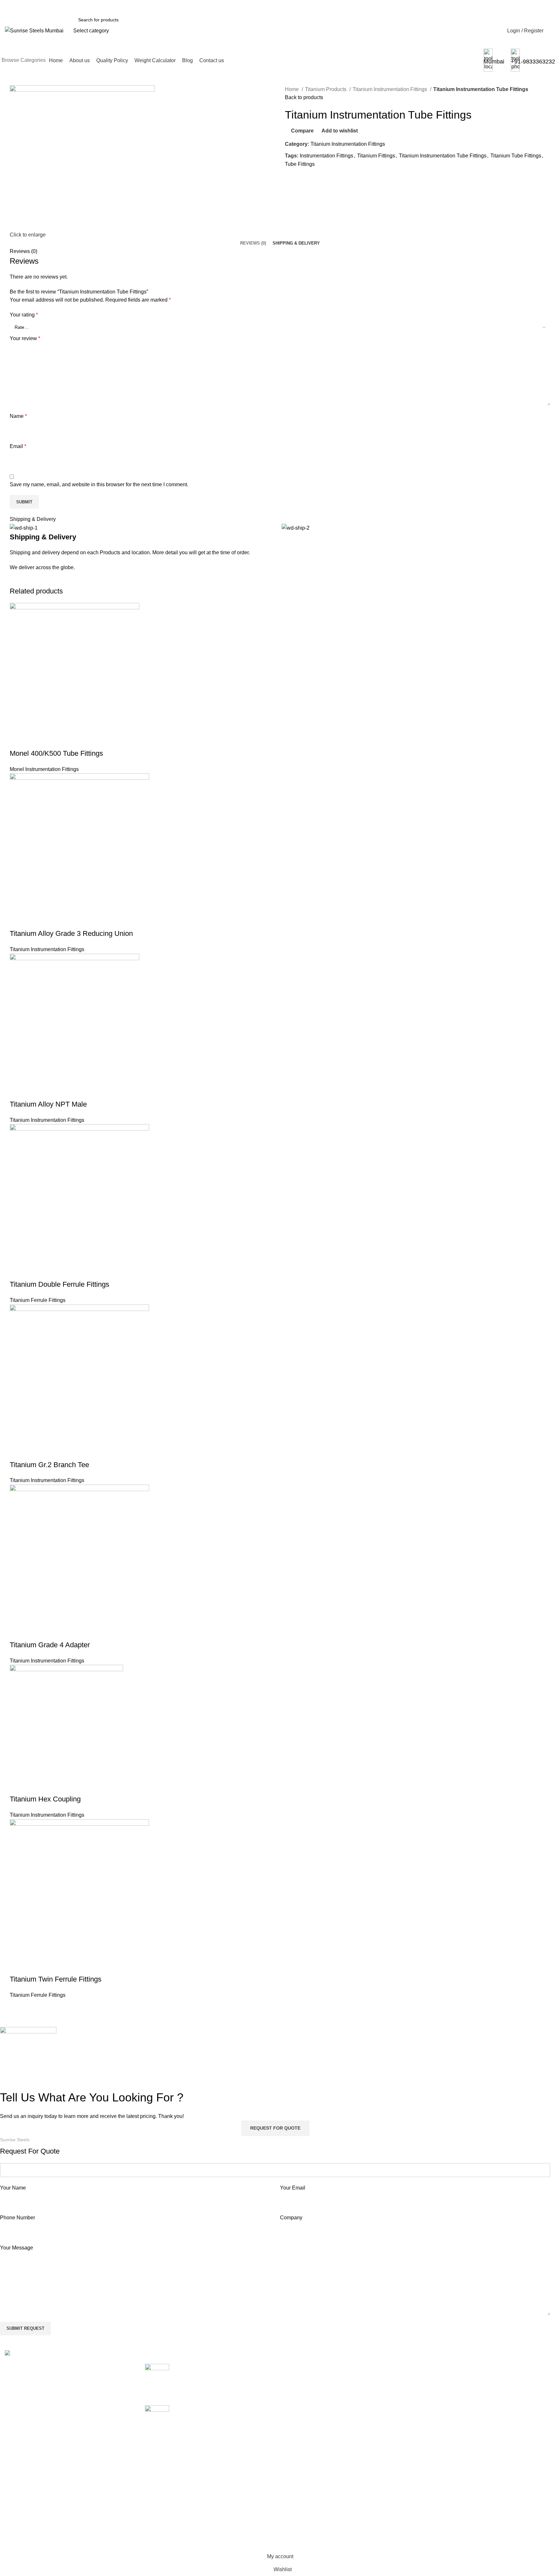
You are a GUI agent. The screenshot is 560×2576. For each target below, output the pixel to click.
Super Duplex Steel (307, 2525)
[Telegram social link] (320, 179)
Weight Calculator (399, 2403)
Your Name (13, 2188)
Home (292, 89)
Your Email (293, 2188)
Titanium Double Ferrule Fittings (59, 1284)
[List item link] (70, 2427)
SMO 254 (296, 2500)
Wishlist (481, 2379)
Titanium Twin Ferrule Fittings (56, 1979)
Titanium (295, 2537)
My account (485, 2367)
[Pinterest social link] (305, 179)
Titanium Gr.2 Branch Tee (49, 1465)
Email (18, 446)
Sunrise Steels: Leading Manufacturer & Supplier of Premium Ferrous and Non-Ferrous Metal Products (220, 2416)
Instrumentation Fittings (327, 156)
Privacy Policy (488, 2403)
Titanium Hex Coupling (45, 1799)
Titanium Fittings (376, 156)
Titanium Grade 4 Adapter (50, 1645)
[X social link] (298, 179)
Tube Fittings (300, 164)
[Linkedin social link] (313, 179)
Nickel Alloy (298, 2488)
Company (291, 2218)
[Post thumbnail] (157, 2380)
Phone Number (17, 2218)
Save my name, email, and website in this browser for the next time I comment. (99, 484)
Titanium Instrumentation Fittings (391, 89)
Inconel (293, 2452)
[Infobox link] (280, 36)
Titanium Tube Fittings (516, 156)
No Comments (230, 2392)
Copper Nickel (301, 2415)
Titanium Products (326, 89)
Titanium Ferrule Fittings (38, 1300)
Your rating (24, 315)
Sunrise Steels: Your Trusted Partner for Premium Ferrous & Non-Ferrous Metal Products (219, 2375)
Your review (25, 338)
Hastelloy (296, 2440)
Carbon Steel (300, 2403)
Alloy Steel (297, 2379)
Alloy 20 (294, 2367)
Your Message (17, 2248)
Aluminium (297, 2391)
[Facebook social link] (290, 179)
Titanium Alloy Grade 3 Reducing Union (71, 933)
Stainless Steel (302, 2512)
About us (388, 2379)
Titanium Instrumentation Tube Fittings (443, 156)
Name (18, 416)
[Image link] (34, 2354)
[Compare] (18, 741)
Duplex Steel (300, 2428)
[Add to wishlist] (53, 741)
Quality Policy (394, 2391)
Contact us (391, 2428)
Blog (384, 2415)
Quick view (35, 741)
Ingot (291, 2464)
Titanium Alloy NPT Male (48, 1104)
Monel (292, 2476)
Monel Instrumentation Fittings (44, 769)
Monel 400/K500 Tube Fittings (56, 753)
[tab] (253, 243)
